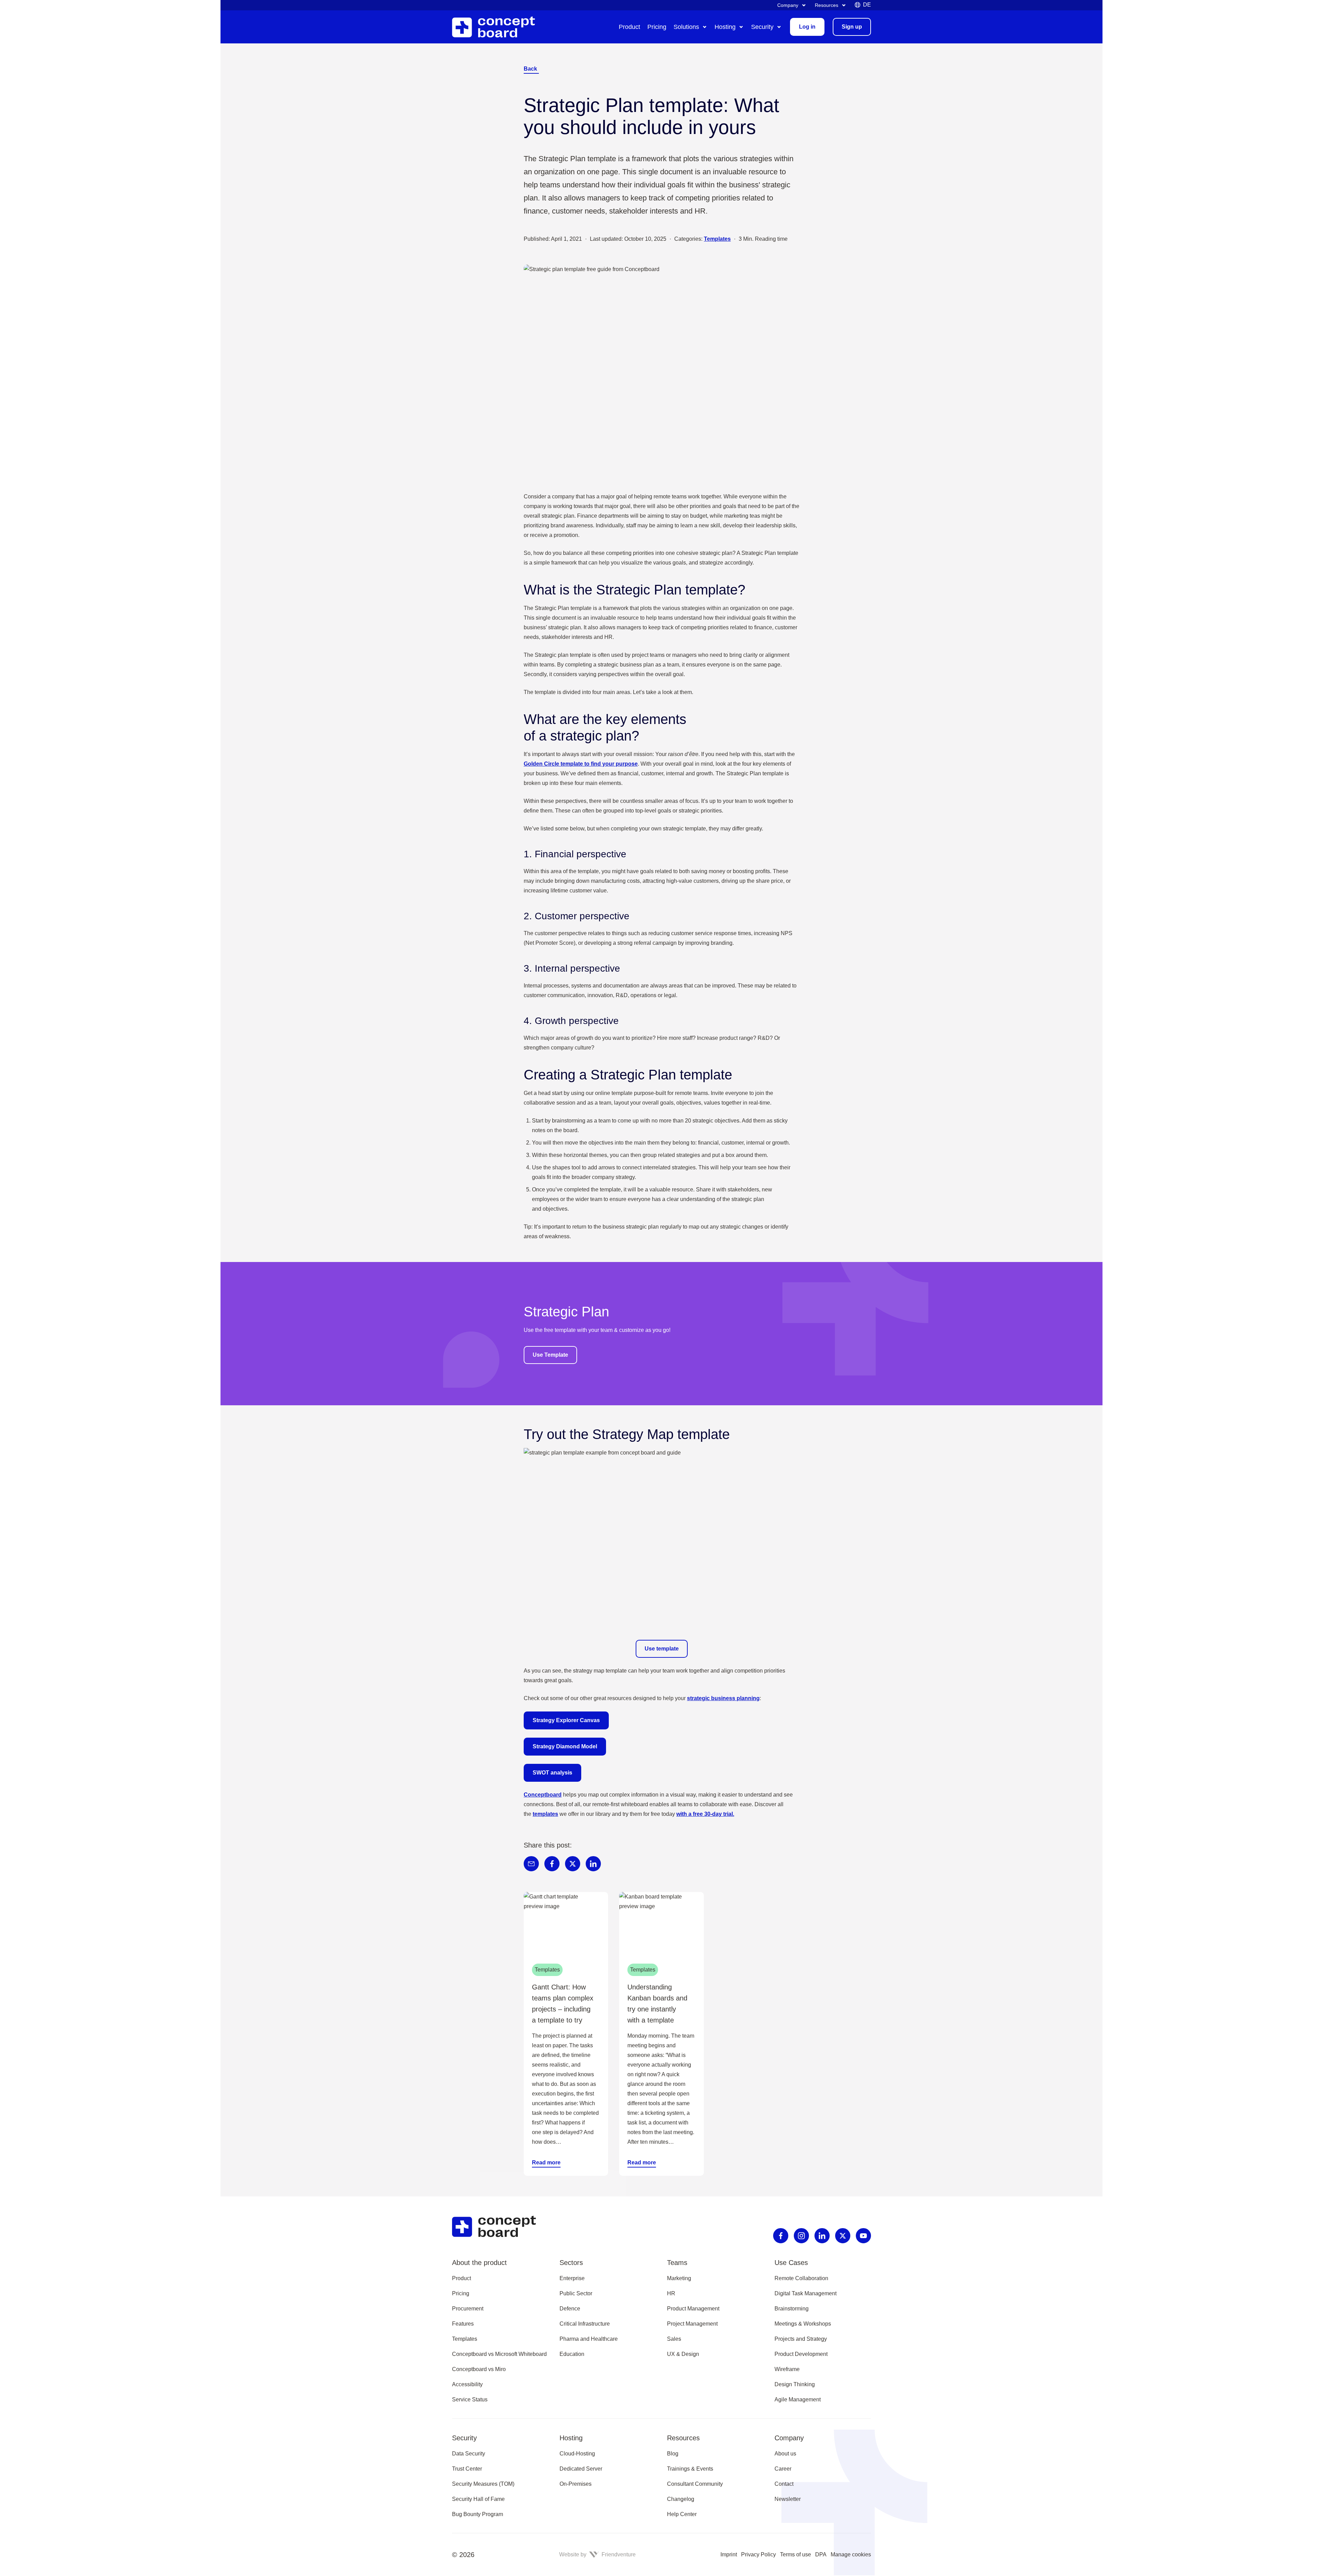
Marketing (679, 2278)
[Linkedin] (822, 2236)
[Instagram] (801, 2236)
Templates (717, 239)
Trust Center (467, 2469)
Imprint (729, 2554)
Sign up (852, 27)
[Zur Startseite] (499, 27)
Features (463, 2324)
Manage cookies (851, 2554)
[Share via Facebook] (552, 1864)
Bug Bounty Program (478, 2514)
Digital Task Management (806, 2293)
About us (785, 2454)
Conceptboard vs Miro (479, 2369)
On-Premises (576, 2484)
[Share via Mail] (531, 1864)
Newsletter (788, 2499)
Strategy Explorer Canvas (566, 1720)
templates (545, 1814)
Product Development (801, 2354)
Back (530, 69)
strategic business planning (723, 1698)
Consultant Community (695, 2484)
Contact (784, 2484)
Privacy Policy (758, 2554)
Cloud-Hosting (577, 2454)
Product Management (693, 2309)
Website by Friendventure (597, 2554)
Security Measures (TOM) (483, 2484)
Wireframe (787, 2369)
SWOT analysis (552, 1773)
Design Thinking (795, 2384)
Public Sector (576, 2293)
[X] (843, 2236)
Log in (807, 27)
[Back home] (500, 2227)
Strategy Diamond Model (565, 1746)
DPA (821, 2554)
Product (461, 2278)
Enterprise (572, 2278)
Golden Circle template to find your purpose (581, 764)
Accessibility (467, 2384)
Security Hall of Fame (478, 2499)
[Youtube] (863, 2236)
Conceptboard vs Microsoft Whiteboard (499, 2354)
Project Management (692, 2324)
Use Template (550, 1355)
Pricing (461, 2293)
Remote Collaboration (801, 2278)
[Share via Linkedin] (593, 1864)
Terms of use (796, 2554)
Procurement (468, 2309)
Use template (662, 1649)
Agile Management (798, 2399)
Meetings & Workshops (803, 2324)
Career (783, 2469)
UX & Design (683, 2354)
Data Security (469, 2454)
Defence (570, 2309)
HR (671, 2293)
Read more (546, 2163)
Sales (674, 2339)
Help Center (682, 2514)
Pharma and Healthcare (589, 2339)
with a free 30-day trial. (705, 1814)
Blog (673, 2454)
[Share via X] (573, 1864)
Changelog (681, 2499)
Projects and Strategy (801, 2339)
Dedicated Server (581, 2469)
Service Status (470, 2399)
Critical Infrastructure (585, 2324)
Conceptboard (543, 1795)
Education (572, 2354)
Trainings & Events (690, 2469)
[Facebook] (781, 2236)
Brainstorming (792, 2309)
